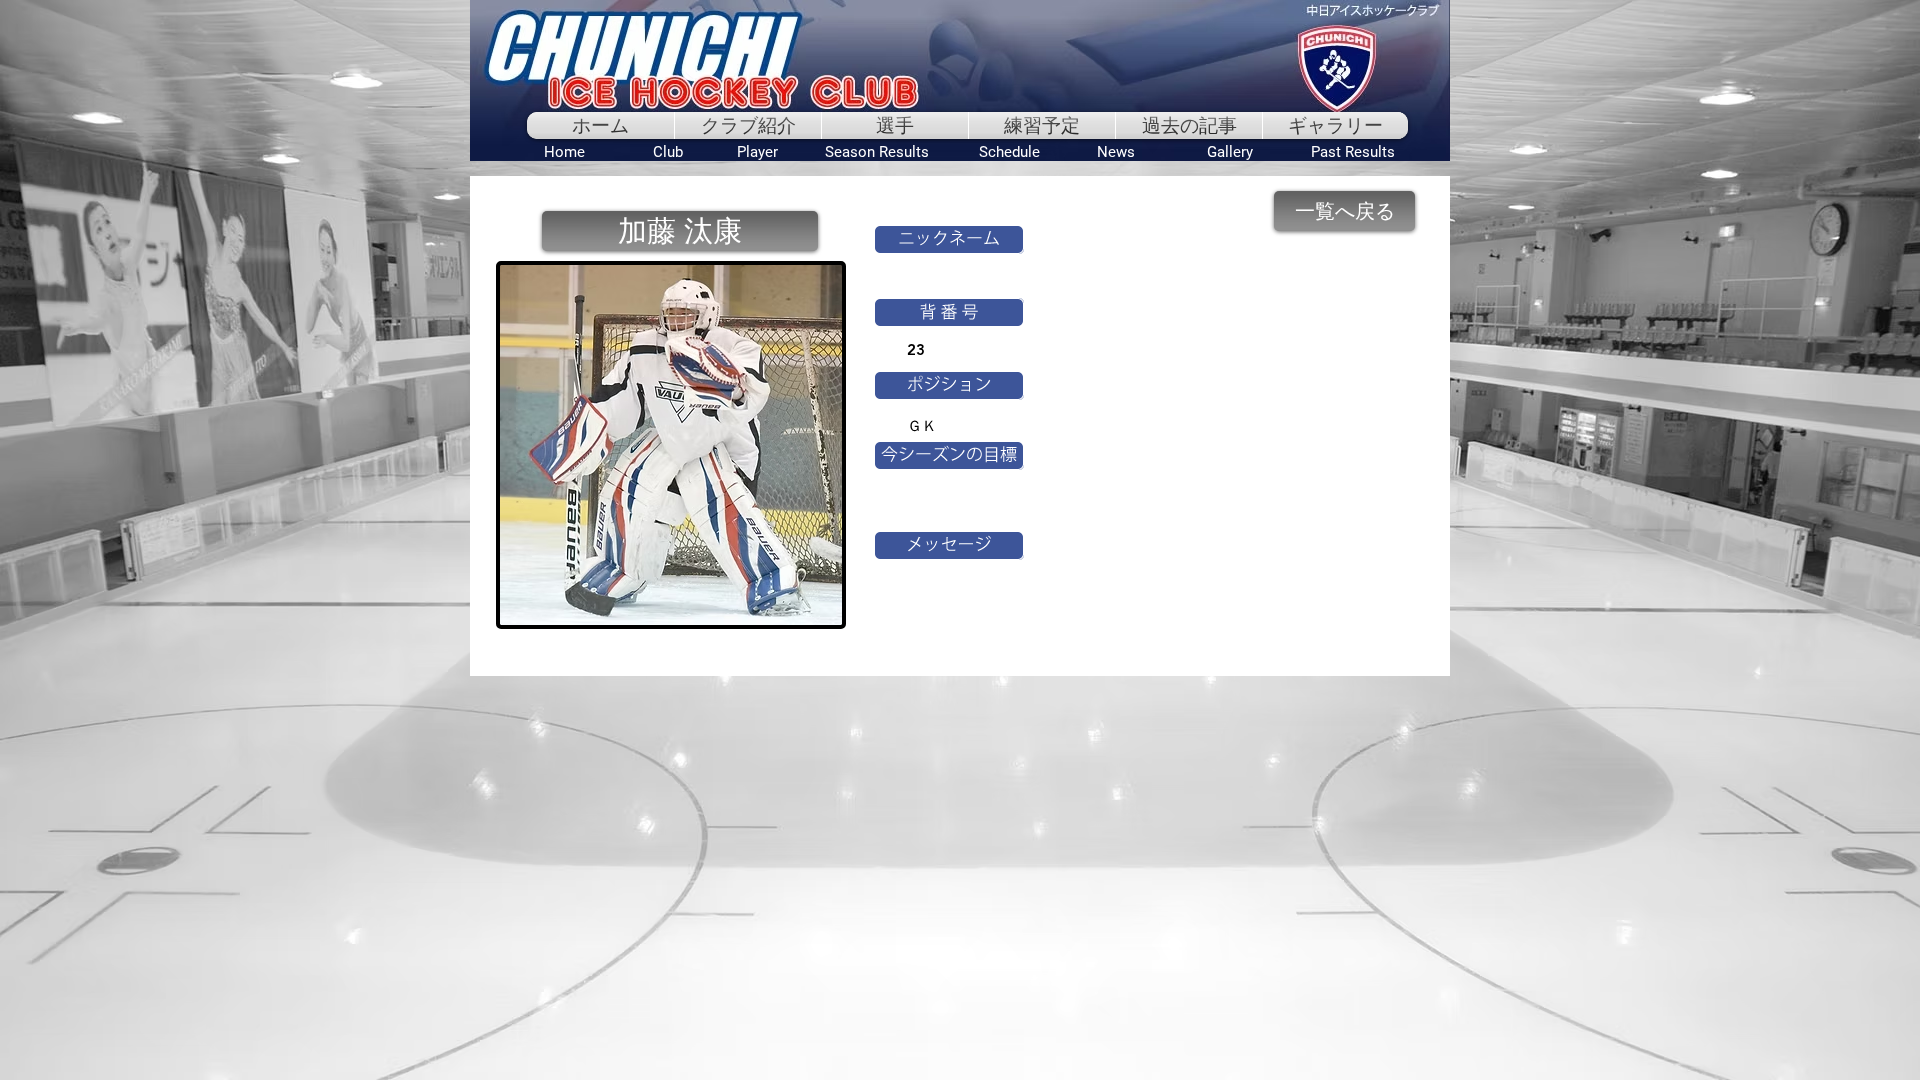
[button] (680, 231)
